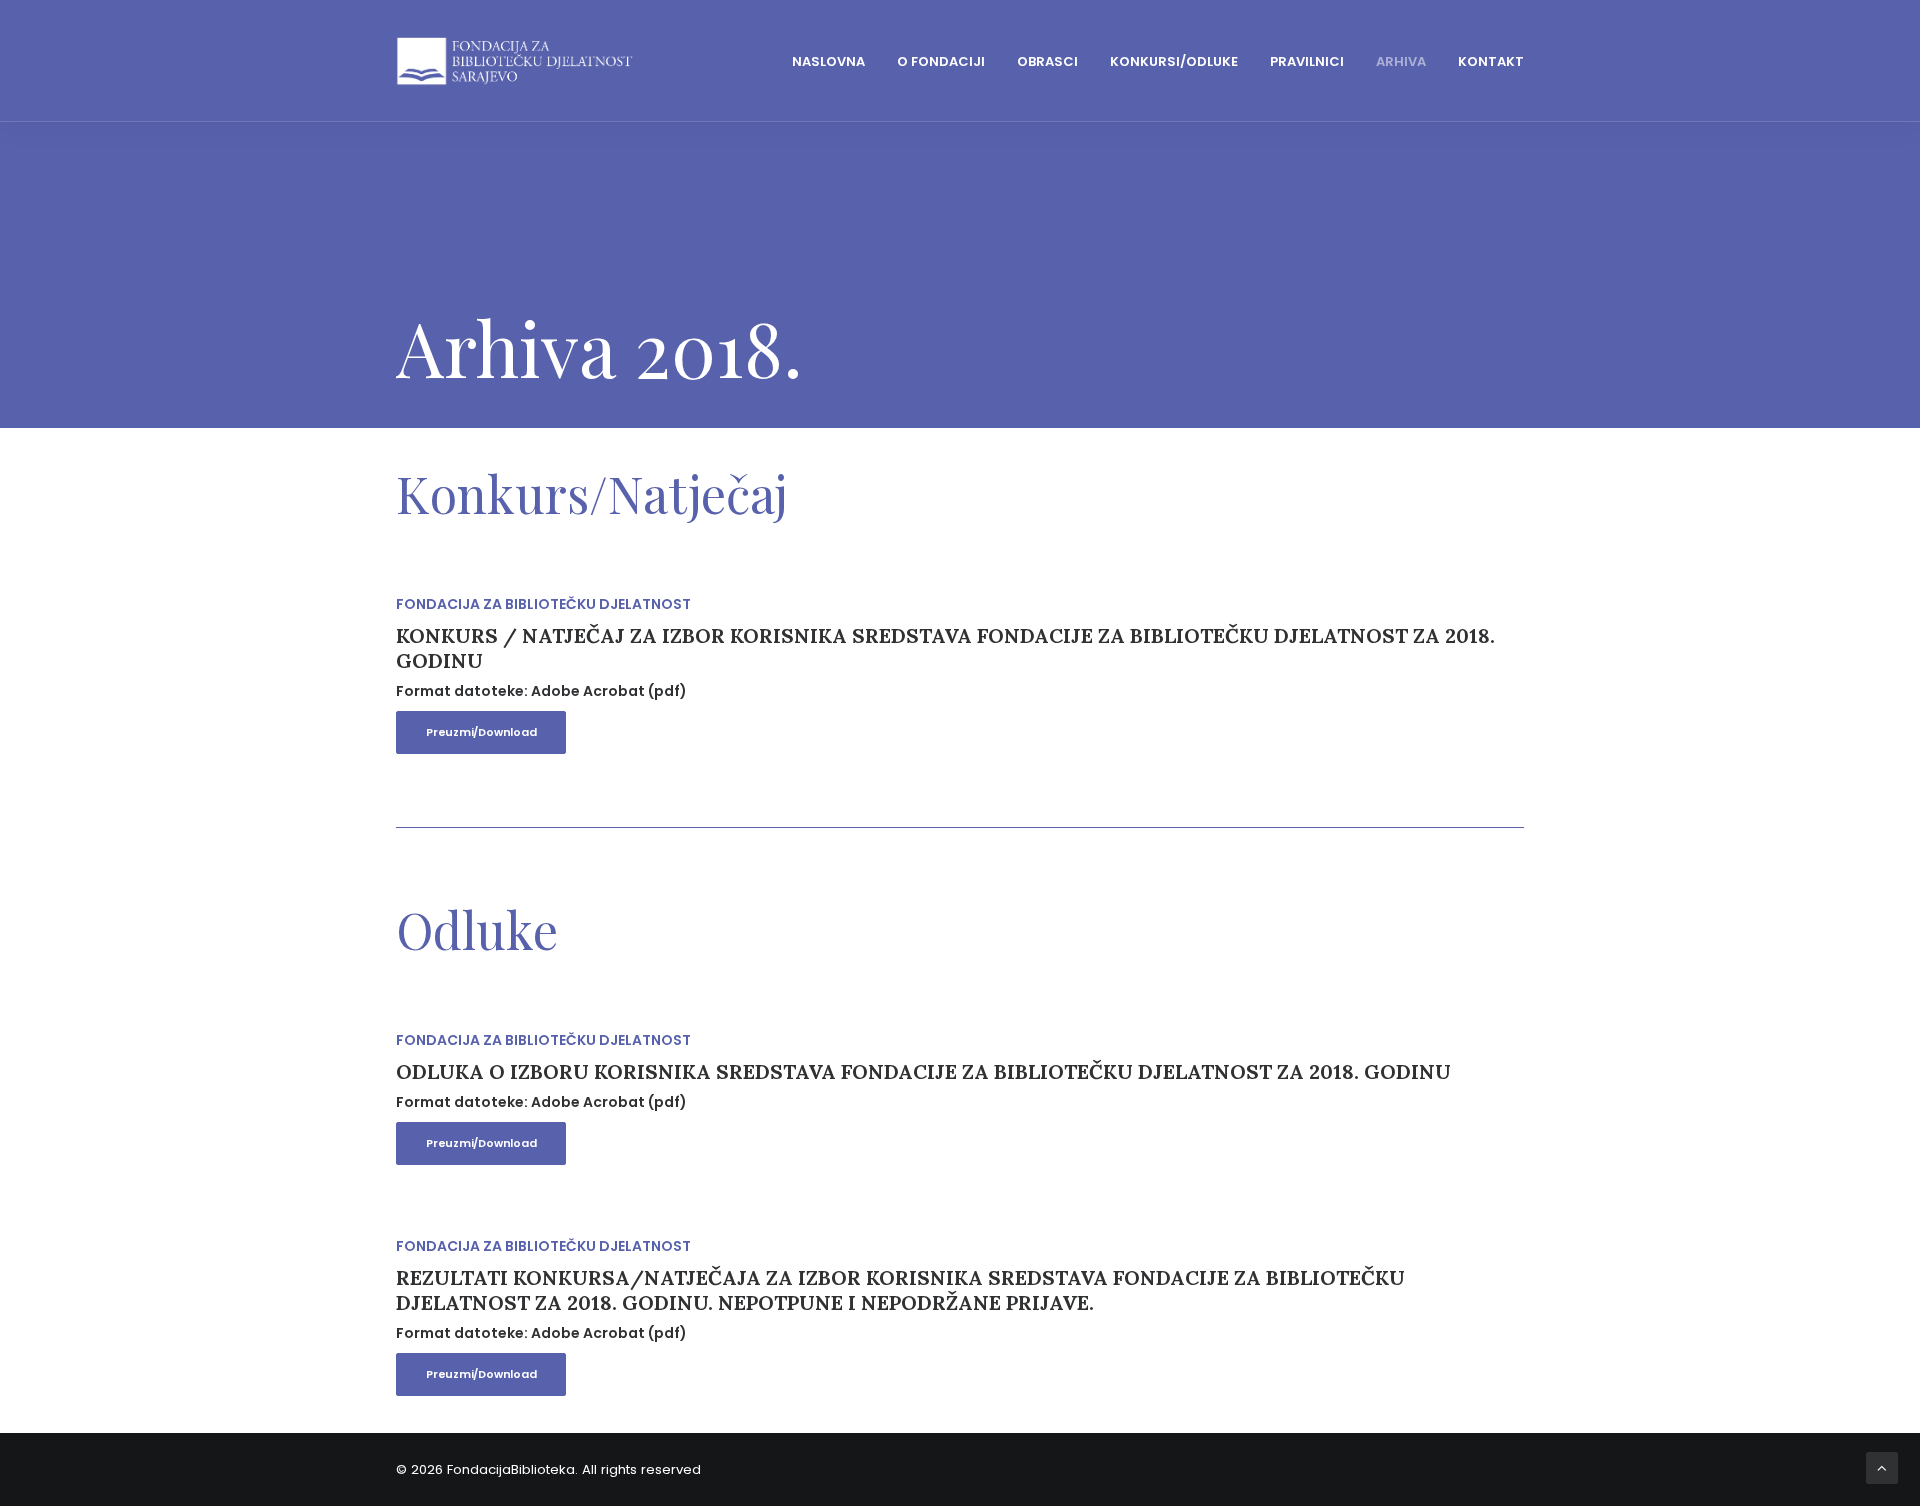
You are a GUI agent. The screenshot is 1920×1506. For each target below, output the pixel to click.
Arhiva (1401, 61)
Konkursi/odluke (1174, 61)
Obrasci (1047, 61)
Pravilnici (1307, 61)
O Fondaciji (941, 61)
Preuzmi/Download (481, 732)
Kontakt (1491, 61)
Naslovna (828, 61)
